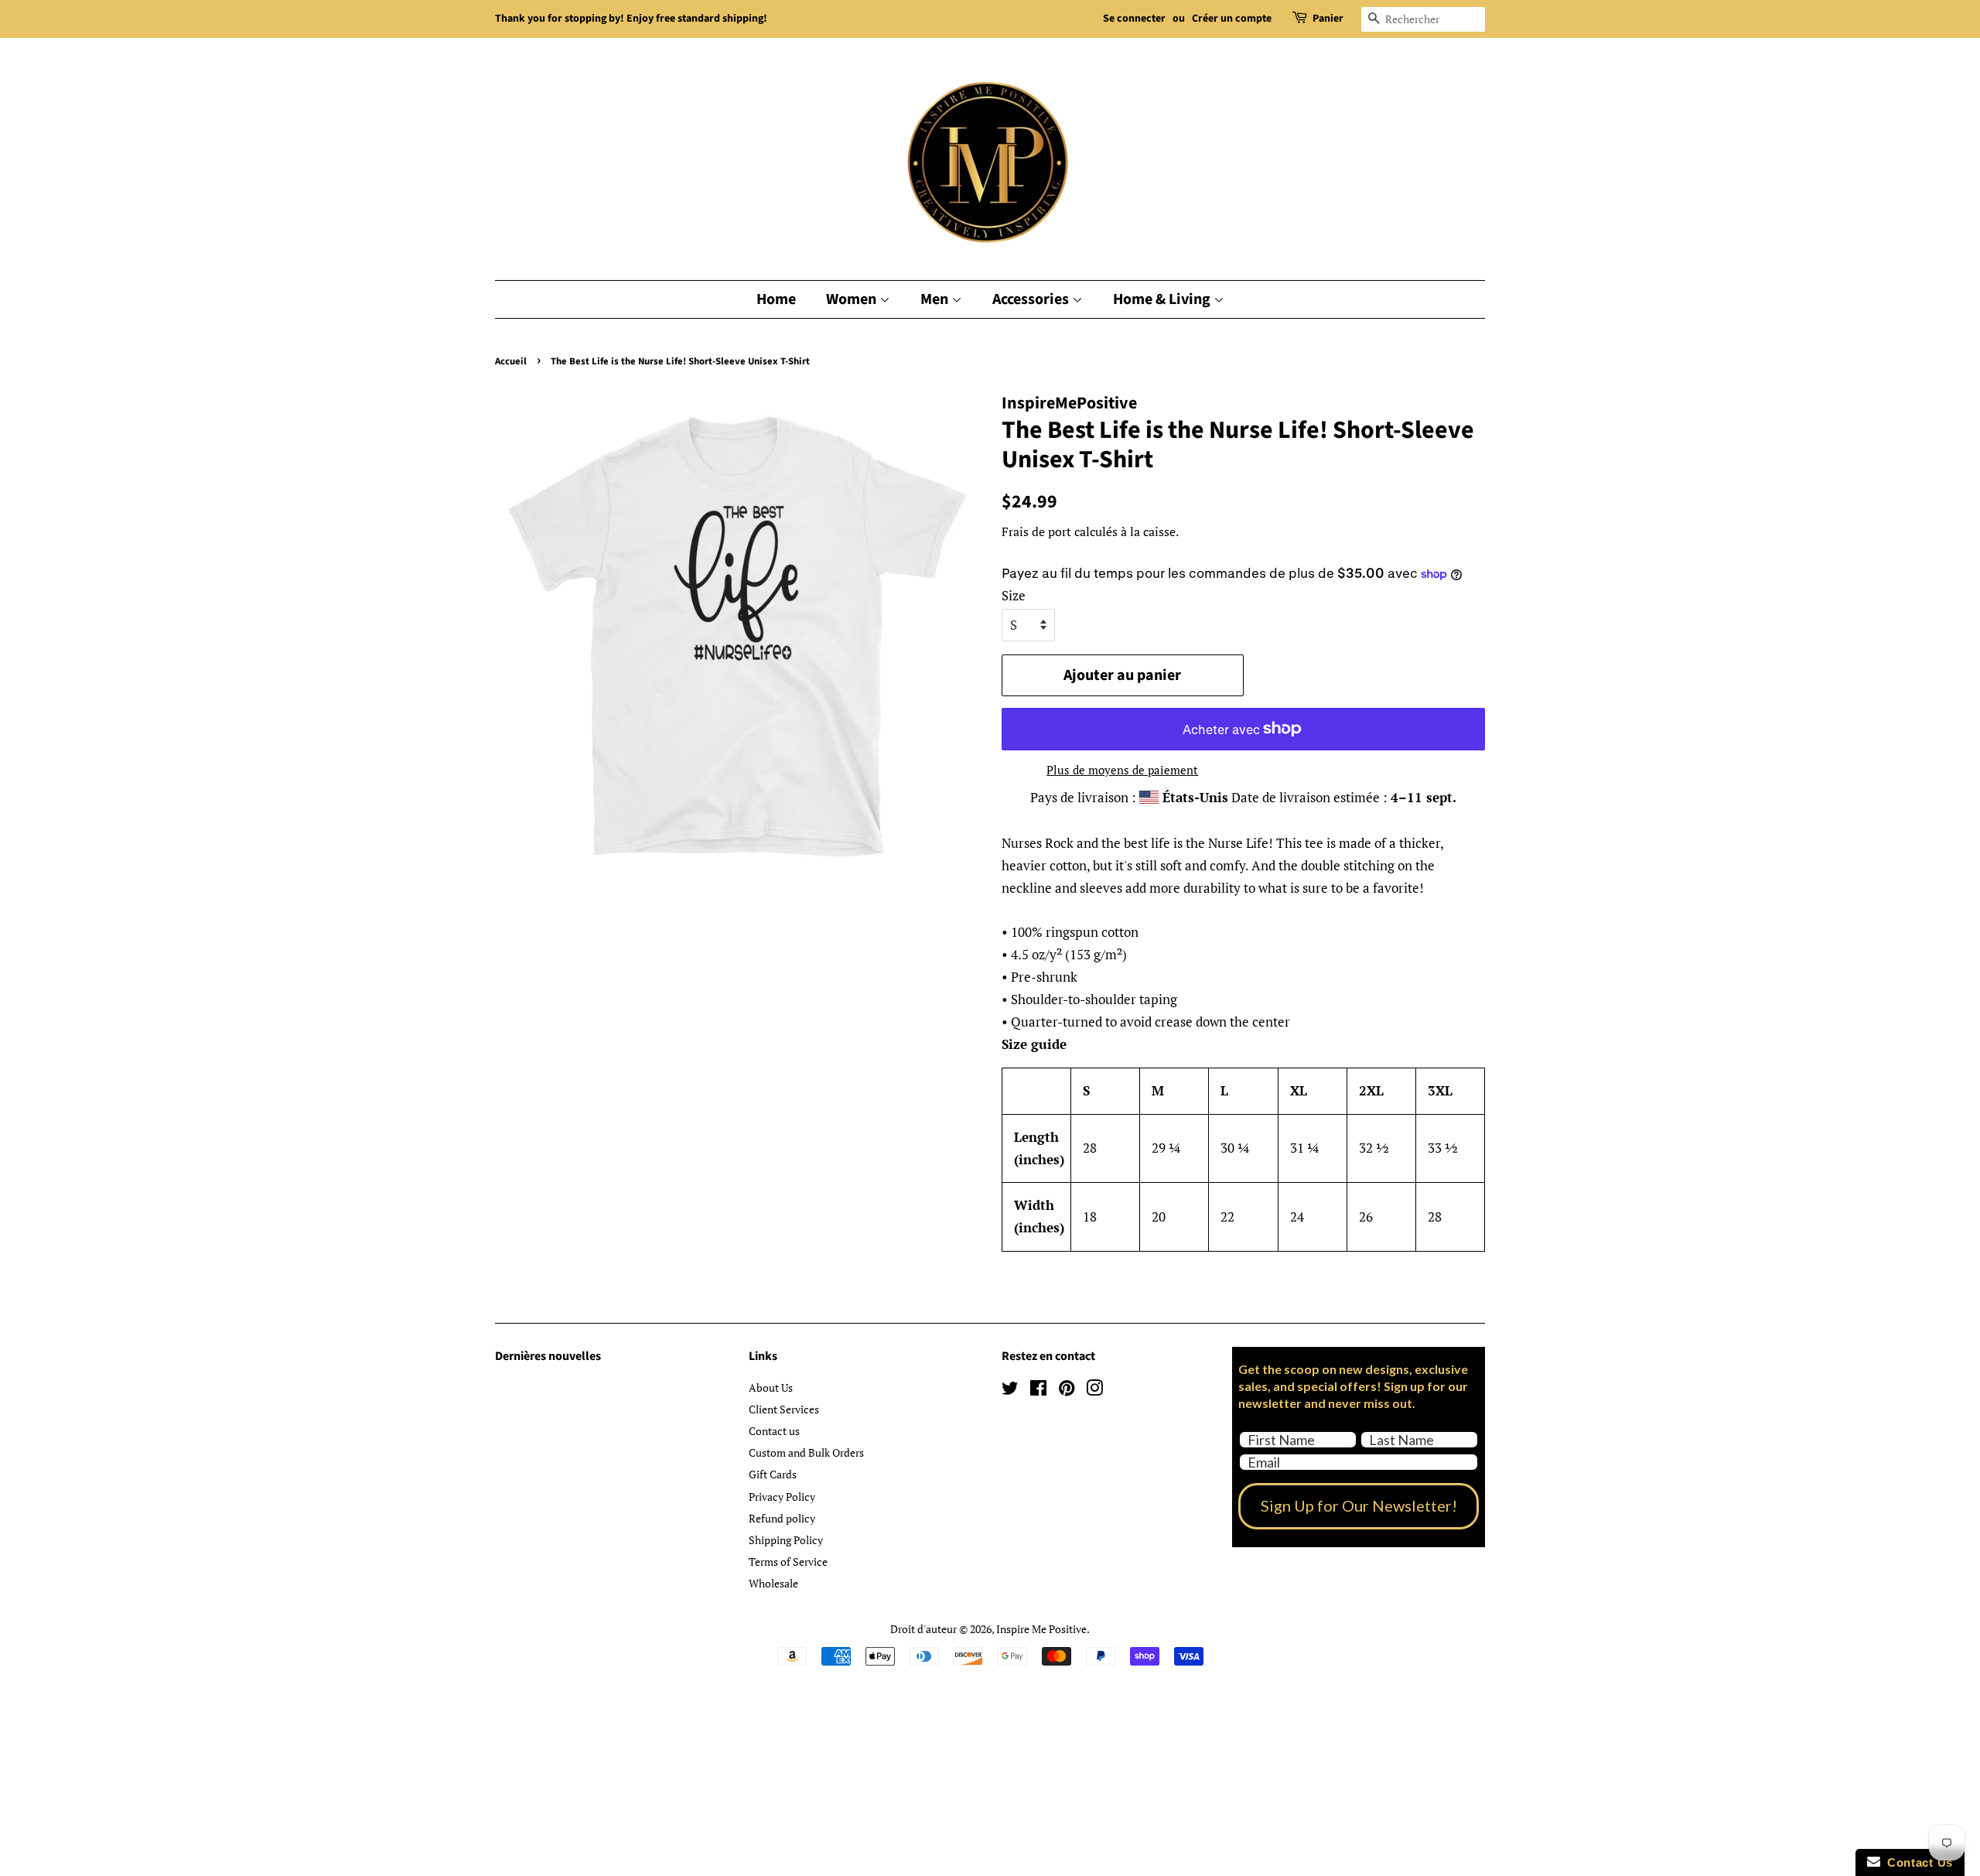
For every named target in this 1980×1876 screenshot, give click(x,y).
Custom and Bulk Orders (806, 1452)
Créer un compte (1232, 19)
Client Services (784, 1409)
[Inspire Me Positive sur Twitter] (1010, 1391)
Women (853, 299)
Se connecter (1134, 19)
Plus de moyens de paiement (1122, 770)
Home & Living (1163, 299)
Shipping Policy (786, 1540)
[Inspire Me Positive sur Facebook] (1038, 1391)
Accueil (511, 361)
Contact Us (1917, 1862)
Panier (1328, 19)
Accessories (1032, 299)
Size (1014, 595)
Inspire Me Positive (1041, 1629)
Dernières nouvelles (548, 1356)
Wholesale (773, 1583)
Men (936, 299)
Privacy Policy (782, 1497)
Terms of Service (788, 1562)
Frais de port (1036, 531)
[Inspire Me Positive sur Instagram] (1094, 1391)
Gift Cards (773, 1474)
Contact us (774, 1431)
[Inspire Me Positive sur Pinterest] (1067, 1391)
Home (776, 299)
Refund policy (782, 1518)
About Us (771, 1387)
